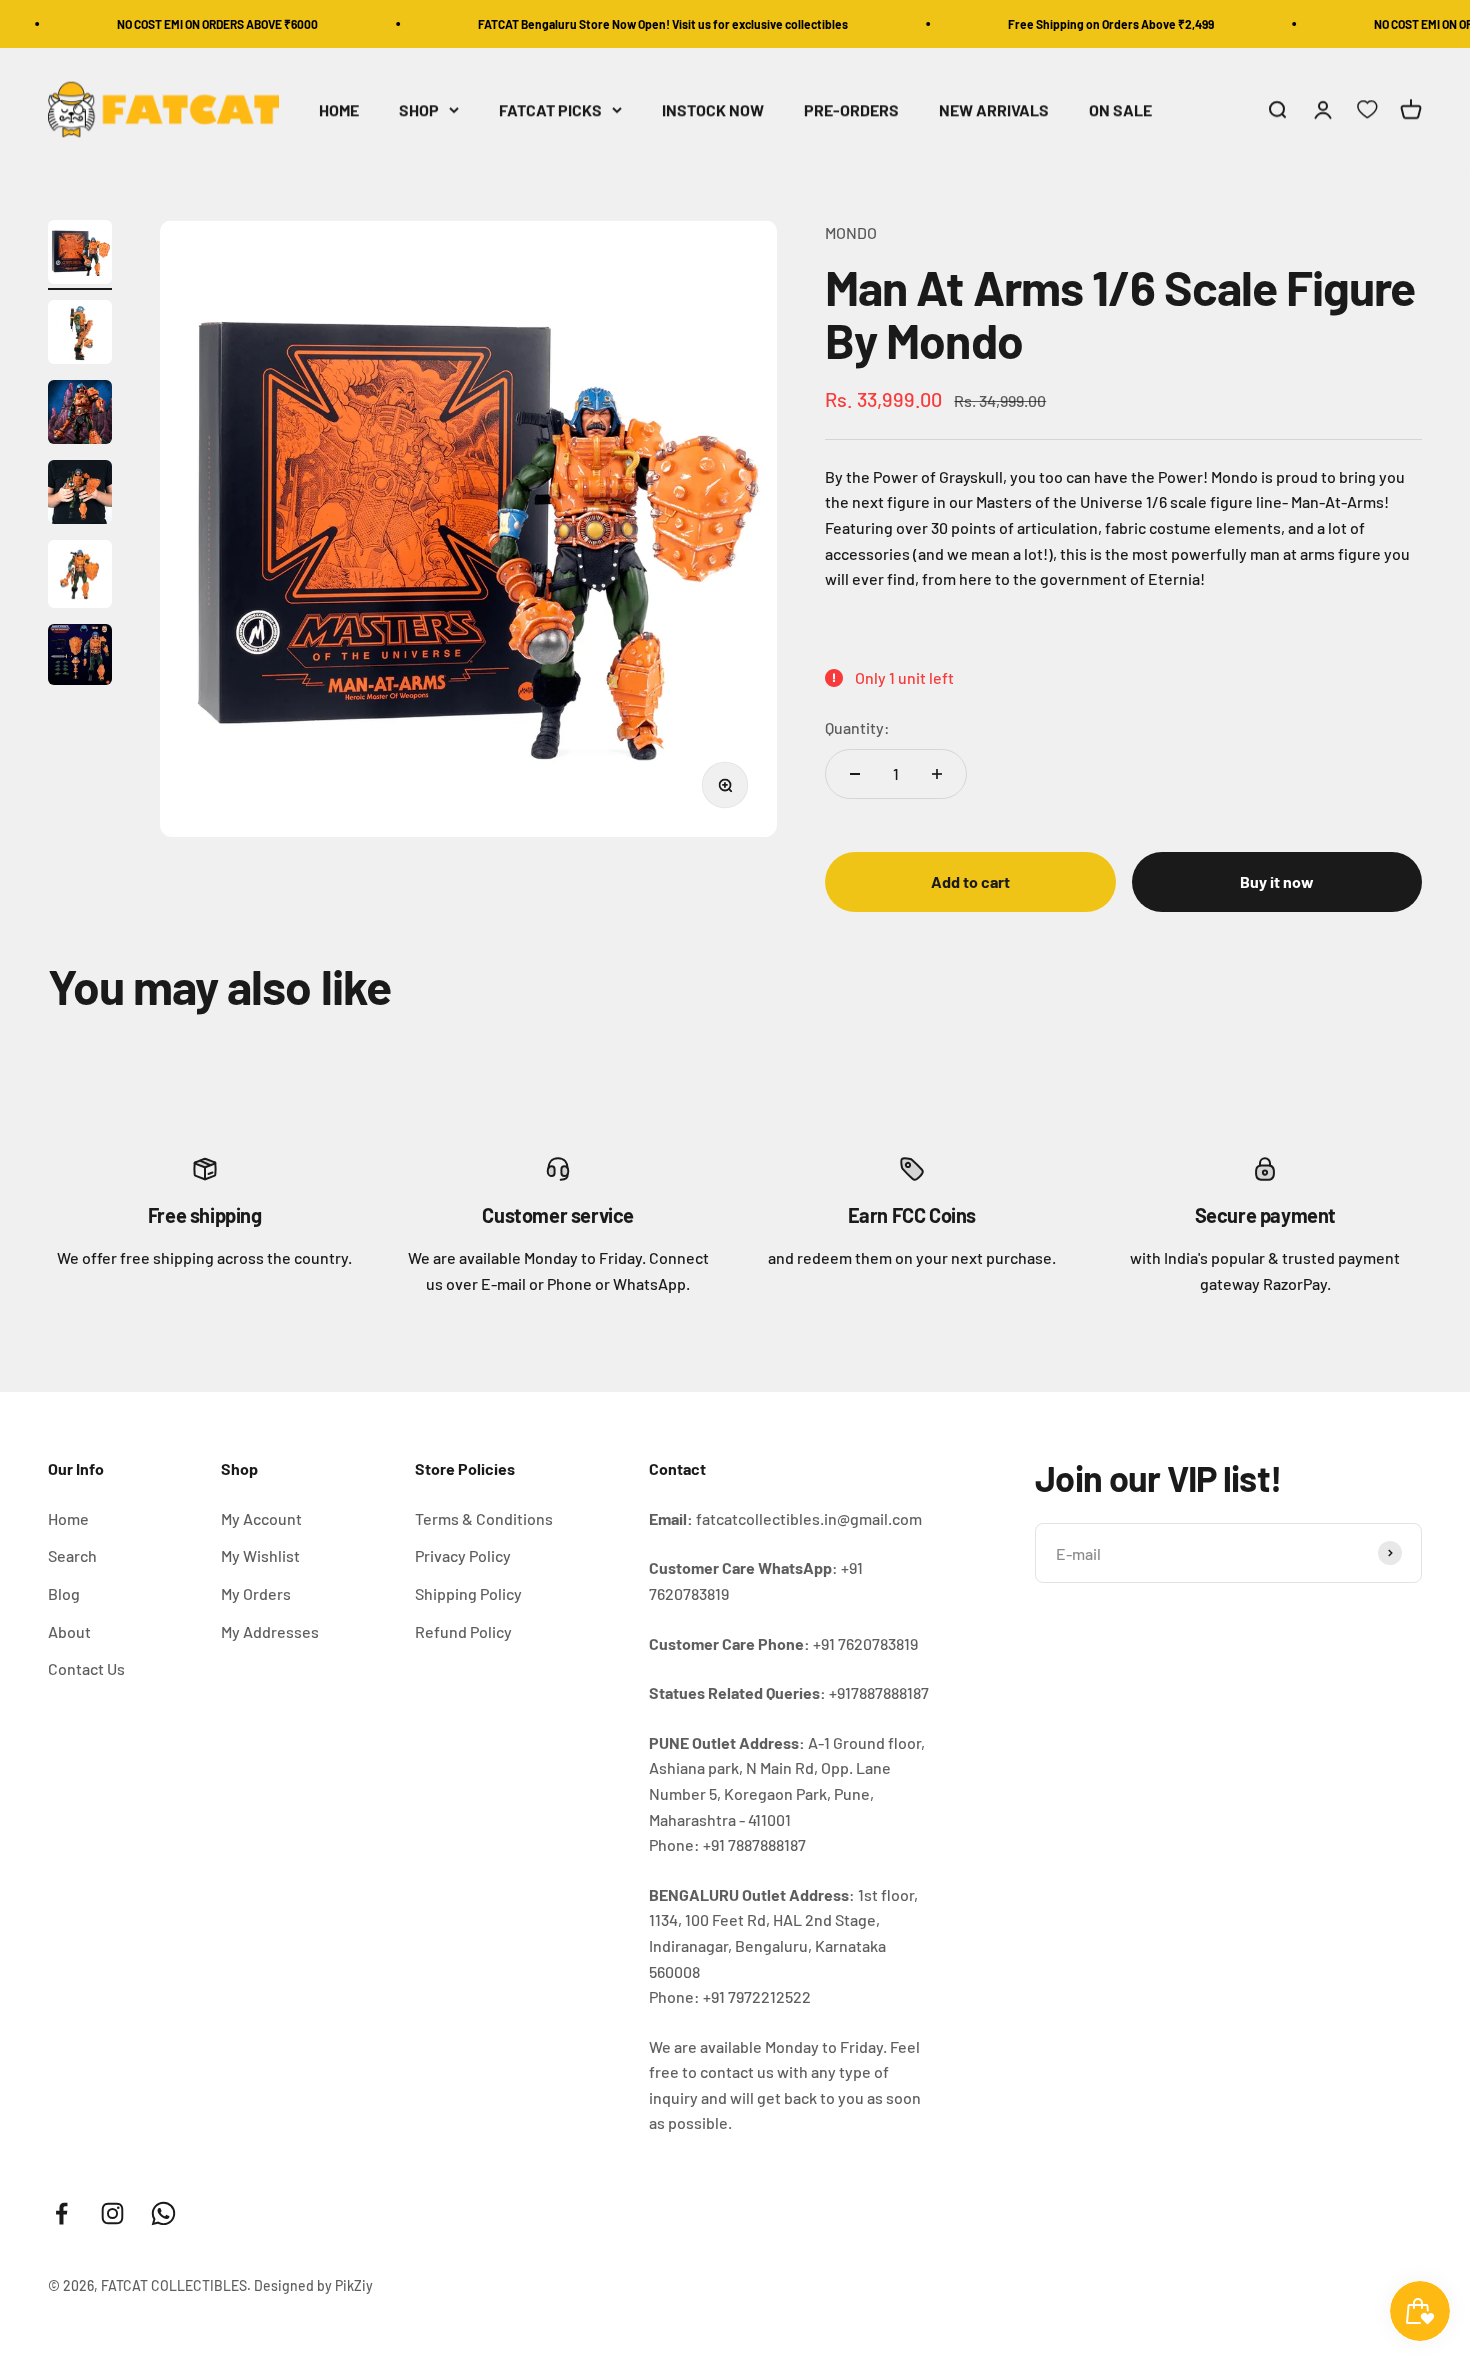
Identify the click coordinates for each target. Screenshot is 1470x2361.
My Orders (256, 1593)
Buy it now (1277, 881)
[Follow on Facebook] (61, 2213)
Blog (64, 1593)
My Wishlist (260, 1555)
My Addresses (270, 1631)
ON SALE (1120, 109)
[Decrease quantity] (855, 774)
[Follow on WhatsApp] (163, 2213)
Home (68, 1518)
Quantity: (857, 727)
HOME (339, 109)
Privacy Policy (463, 1555)
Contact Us (86, 1668)
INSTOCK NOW (713, 109)
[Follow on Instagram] (112, 2213)
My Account (261, 1518)
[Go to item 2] (80, 335)
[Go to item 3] (80, 415)
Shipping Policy (468, 1593)
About (69, 1631)
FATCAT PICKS (550, 109)
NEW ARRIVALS (994, 109)
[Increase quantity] (937, 774)
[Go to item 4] (80, 495)
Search (72, 1555)
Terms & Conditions (484, 1518)
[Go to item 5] (80, 577)
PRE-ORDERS (851, 109)
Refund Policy (463, 1631)
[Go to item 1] (80, 255)
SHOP (419, 109)
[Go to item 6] (80, 657)
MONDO (851, 232)
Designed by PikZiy (313, 2285)
